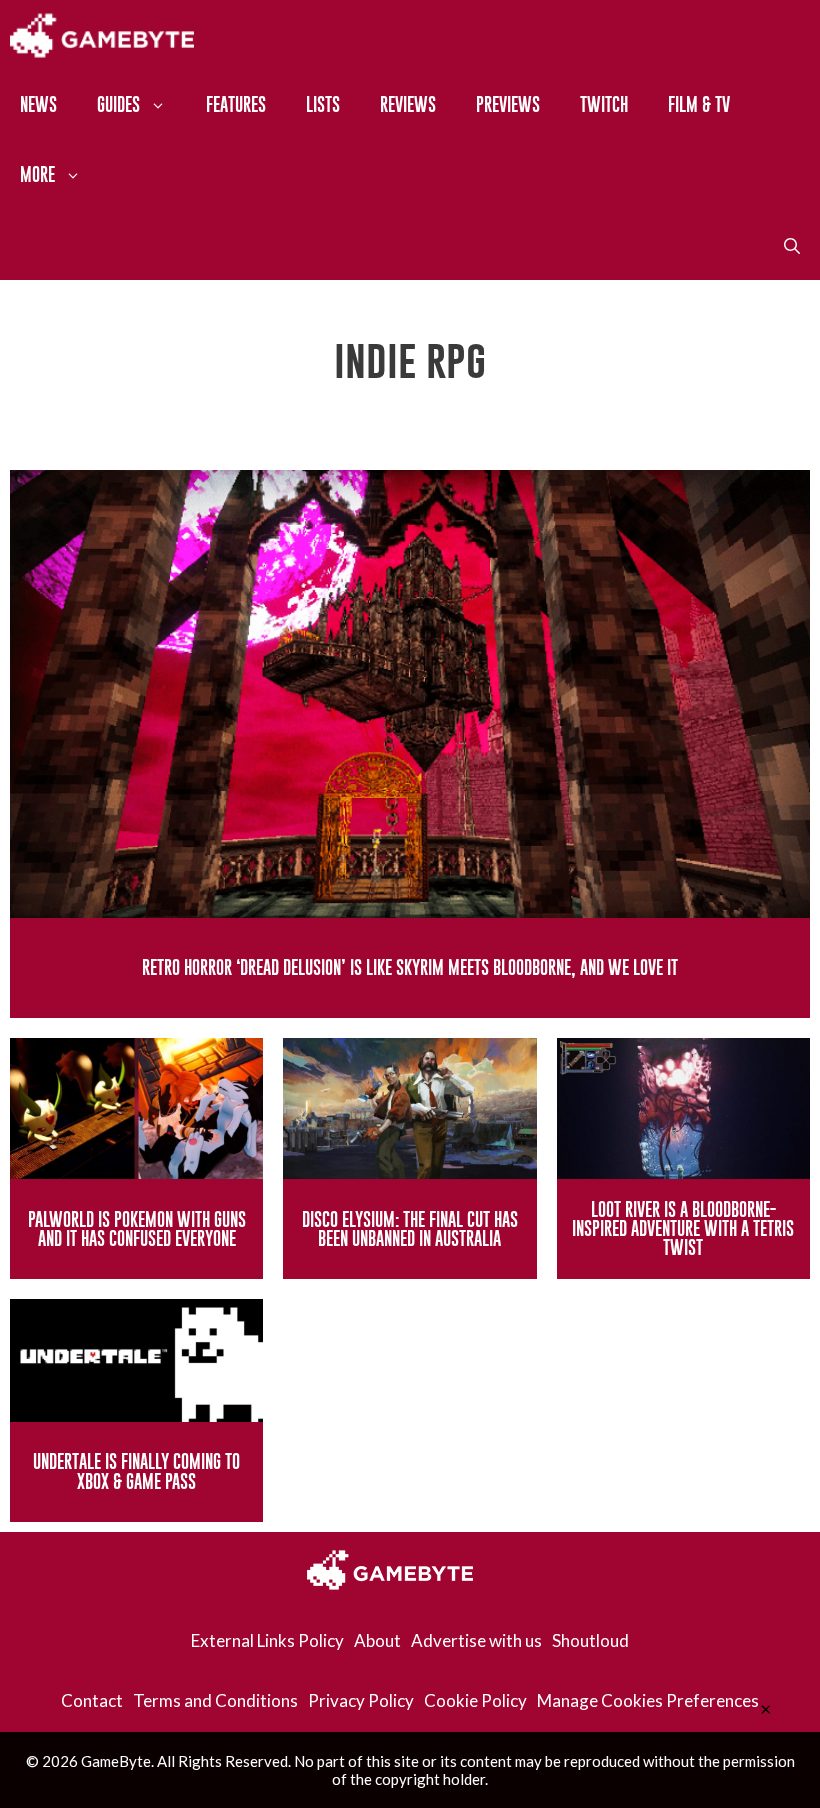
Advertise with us (476, 1640)
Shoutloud (590, 1640)
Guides (118, 104)
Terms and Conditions (215, 1700)
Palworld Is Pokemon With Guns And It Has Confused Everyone (137, 1229)
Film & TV (699, 104)
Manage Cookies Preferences (648, 1700)
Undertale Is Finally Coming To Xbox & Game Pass (136, 1471)
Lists (323, 104)
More (37, 174)
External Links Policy (267, 1640)
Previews (508, 104)
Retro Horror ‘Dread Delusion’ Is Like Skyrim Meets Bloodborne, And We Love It (410, 967)
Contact (92, 1700)
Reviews (408, 104)
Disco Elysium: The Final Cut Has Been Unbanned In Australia (410, 1229)
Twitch (604, 104)
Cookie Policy (475, 1700)
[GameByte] (102, 35)
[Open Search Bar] (792, 245)
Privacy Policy (361, 1700)
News (38, 104)
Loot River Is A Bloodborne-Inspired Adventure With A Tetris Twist (683, 1228)
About (377, 1640)
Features (236, 104)
